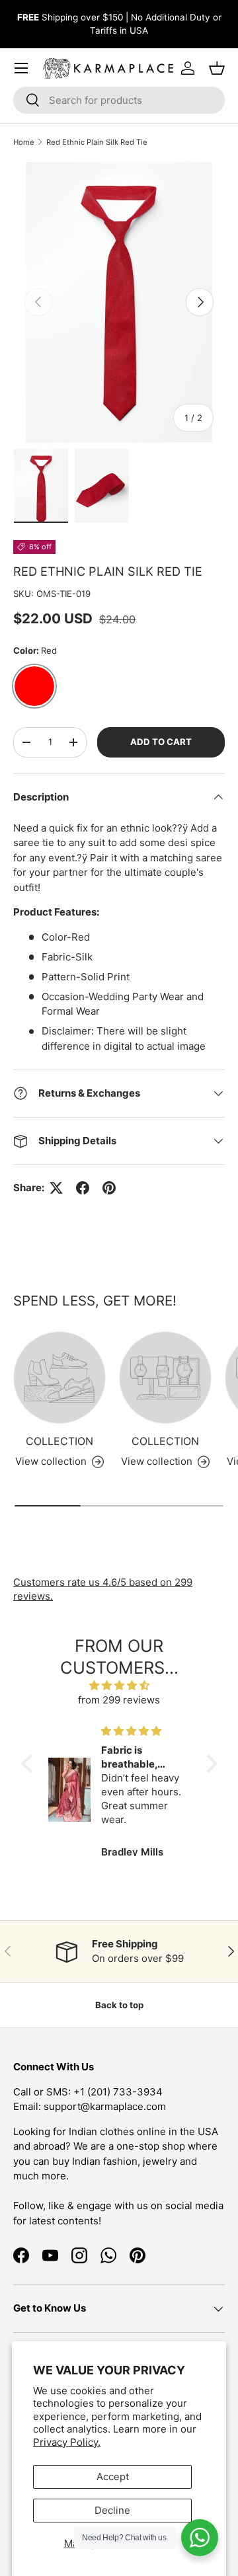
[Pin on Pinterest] (109, 1188)
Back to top (119, 2005)
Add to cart (161, 742)
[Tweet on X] (56, 1188)
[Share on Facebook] (83, 1188)
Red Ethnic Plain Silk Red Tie (97, 142)
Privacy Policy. (67, 2442)
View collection (51, 1461)
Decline (112, 2510)
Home (24, 142)
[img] (119, 1686)
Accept (113, 2477)
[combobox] (119, 100)
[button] (30, 1764)
